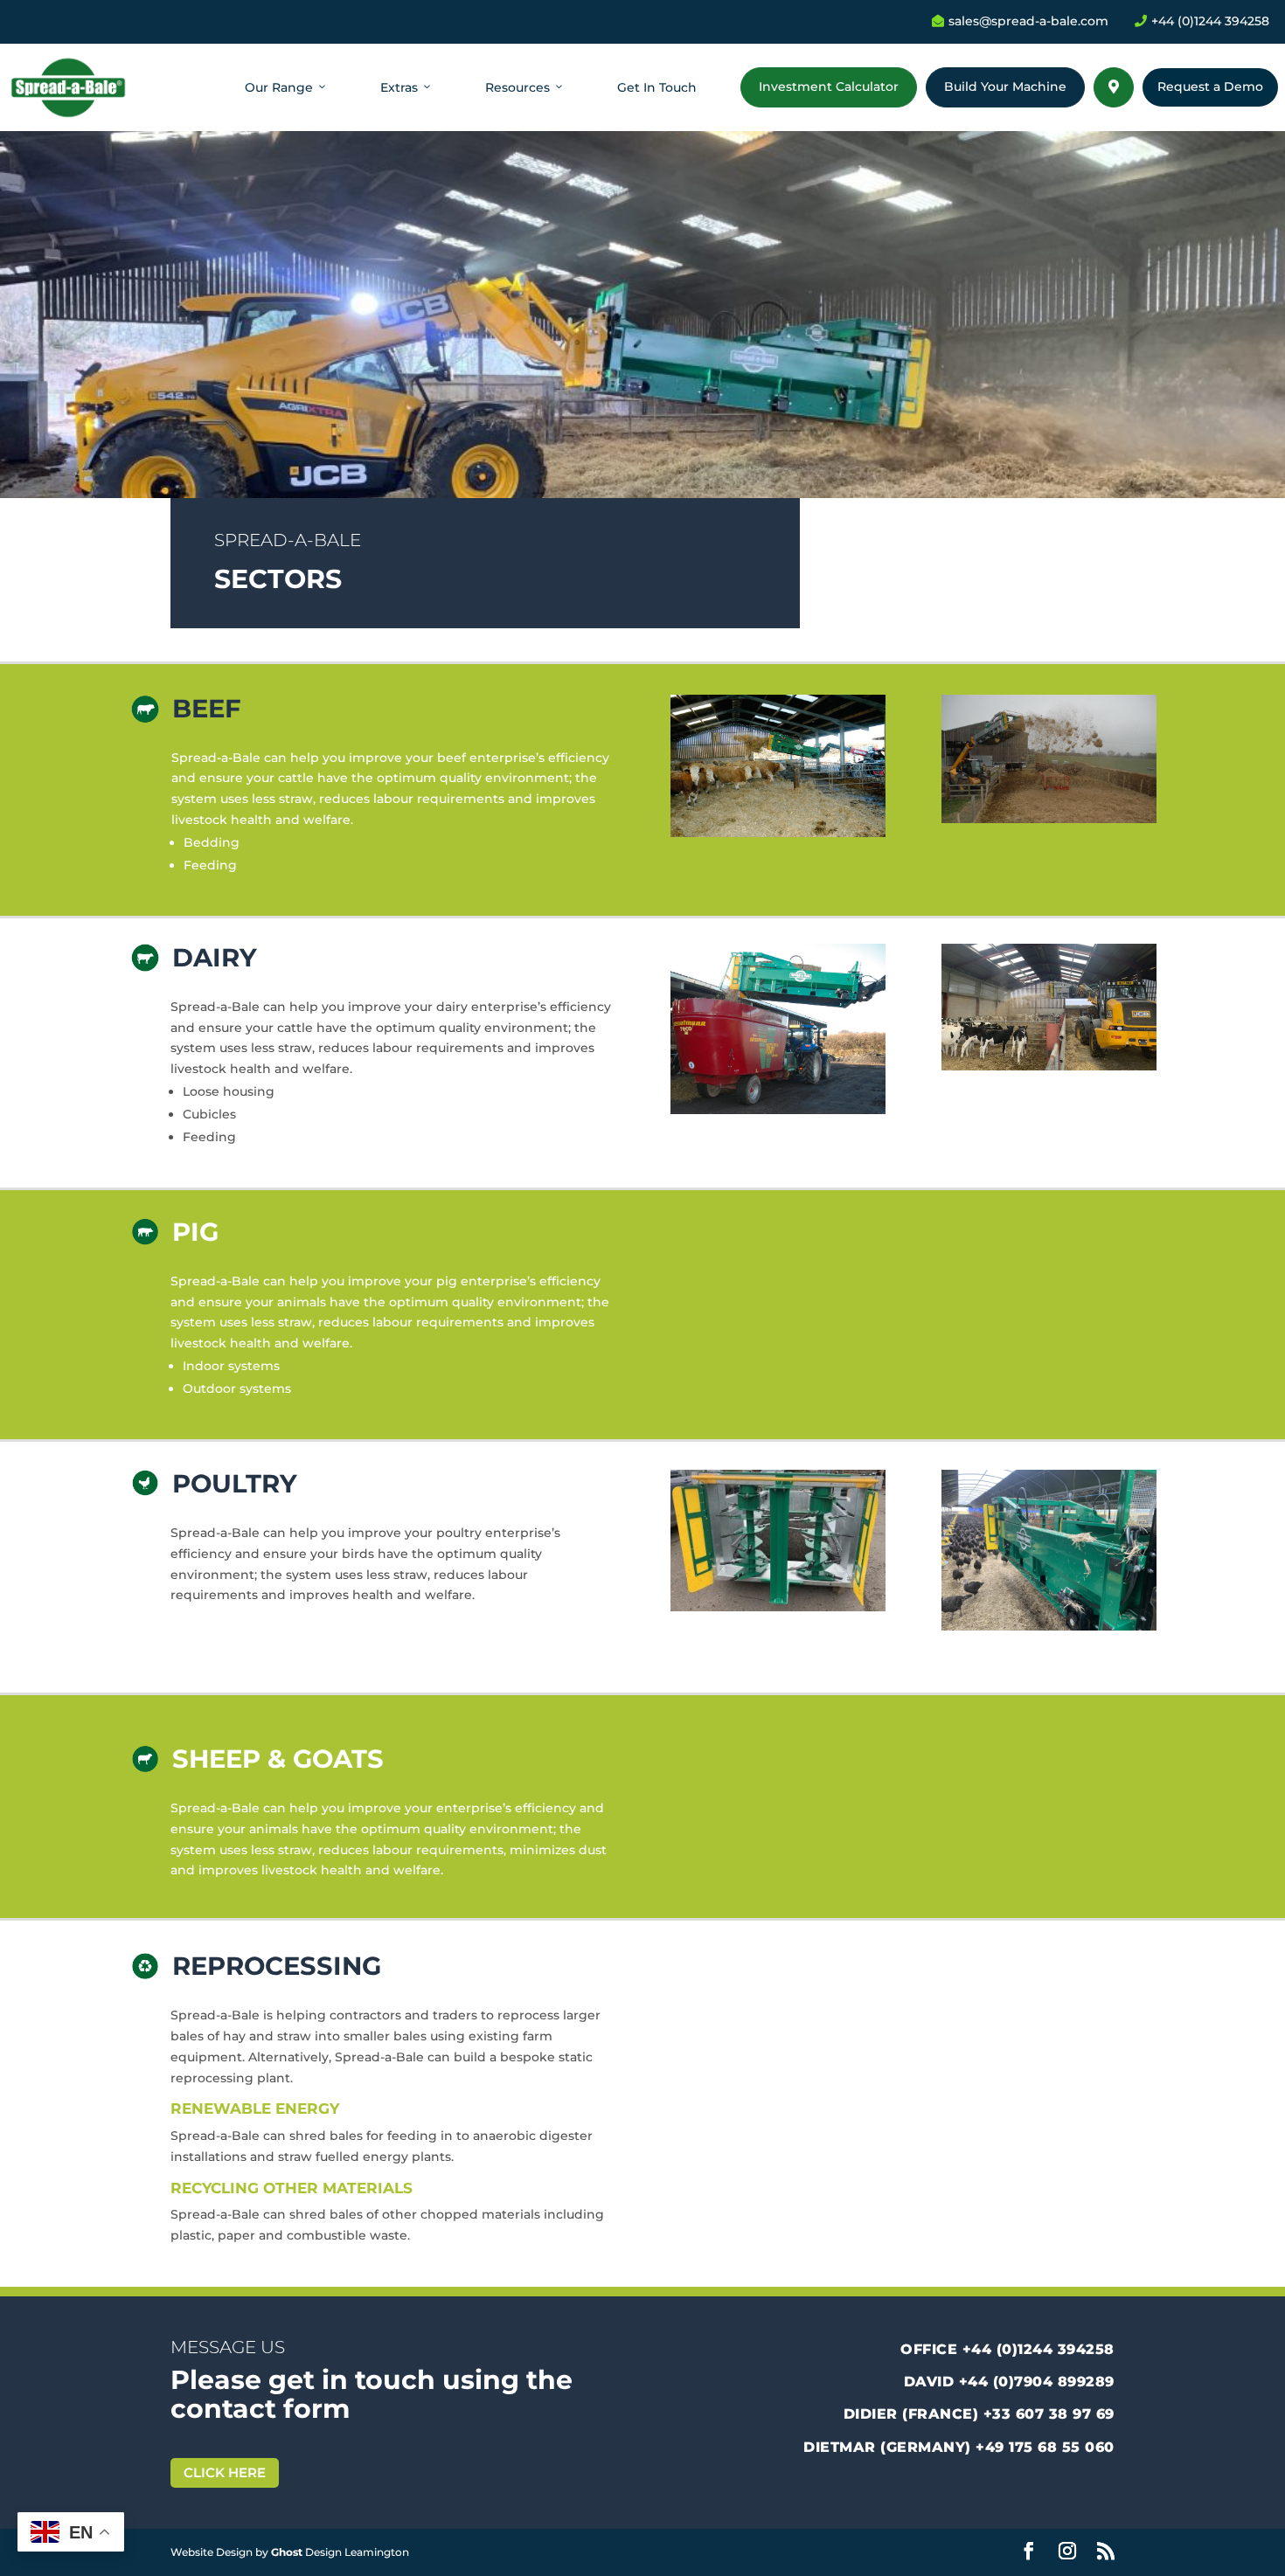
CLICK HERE (225, 2472)
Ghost (287, 2552)
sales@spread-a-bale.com (1020, 21)
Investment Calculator (829, 87)
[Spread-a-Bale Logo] (68, 87)
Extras (399, 87)
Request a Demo (1210, 87)
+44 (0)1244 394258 (1202, 21)
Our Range (279, 87)
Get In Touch (657, 87)
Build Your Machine (1005, 87)
